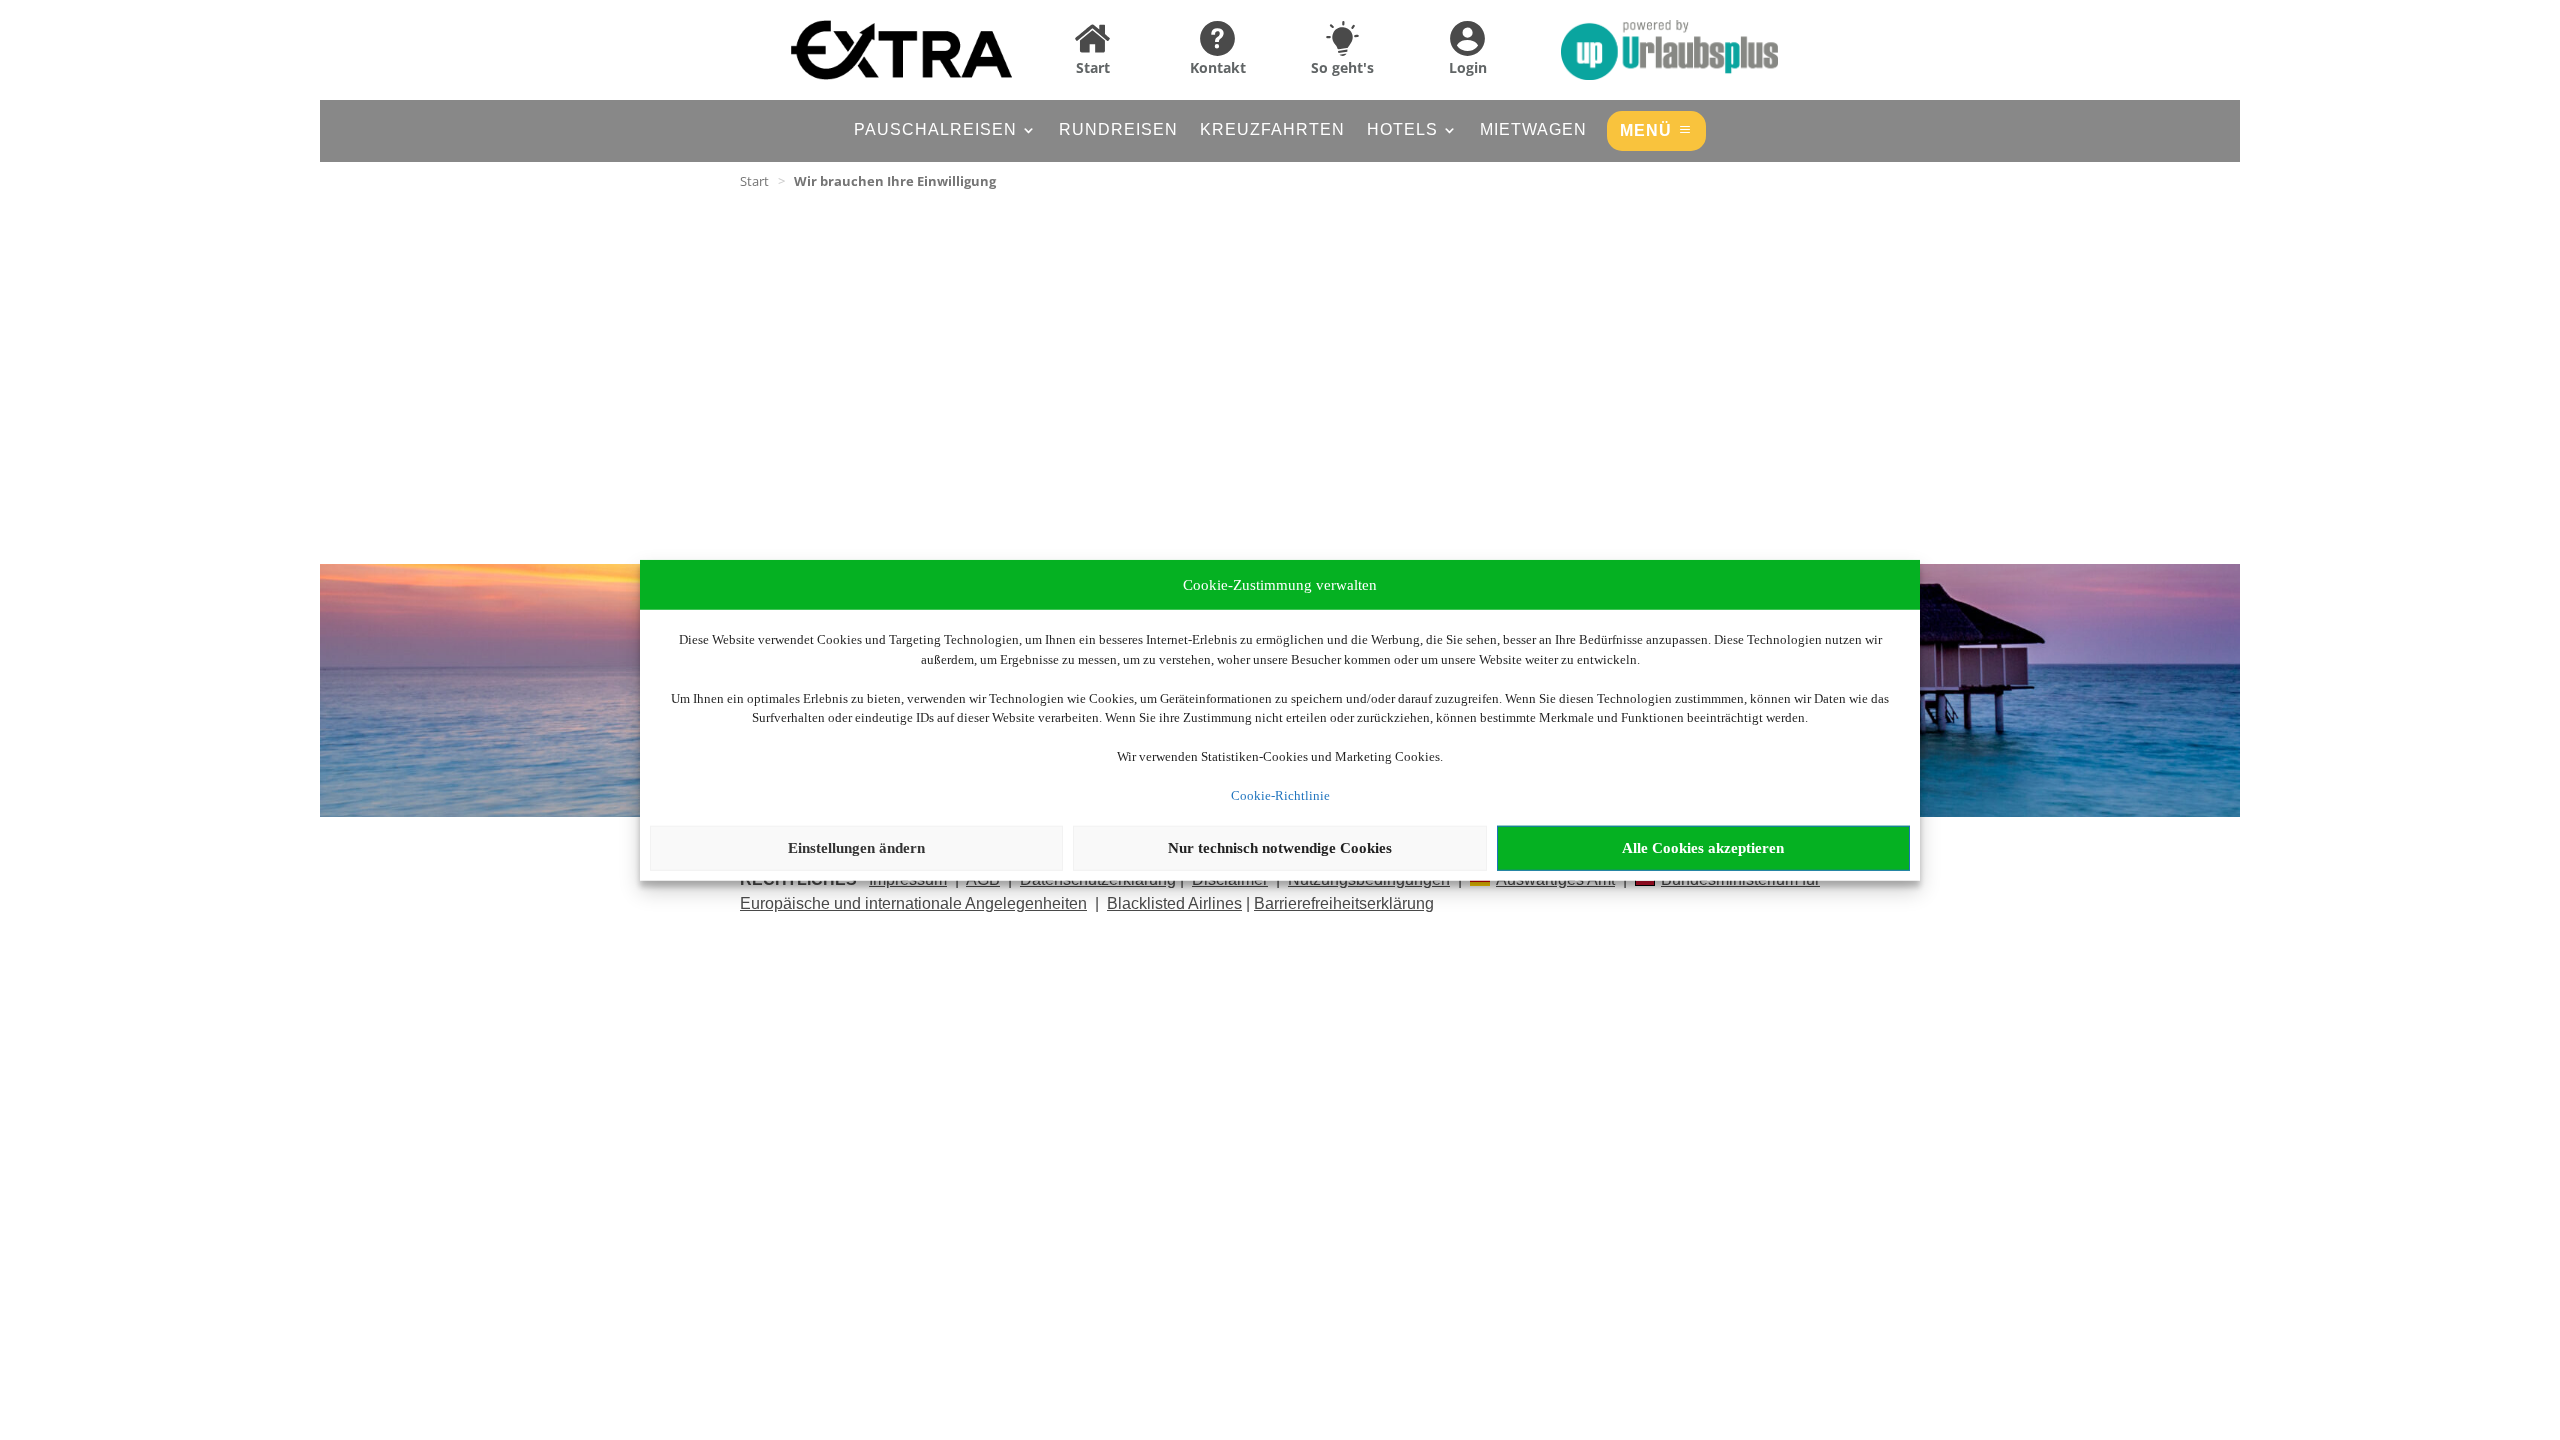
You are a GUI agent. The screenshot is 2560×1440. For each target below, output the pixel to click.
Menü (1646, 130)
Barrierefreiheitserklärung (1344, 903)
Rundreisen (1118, 130)
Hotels (1402, 130)
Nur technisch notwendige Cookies (1280, 848)
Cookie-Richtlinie (1280, 795)
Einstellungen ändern (856, 848)
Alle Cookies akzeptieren (1703, 848)
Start (754, 181)
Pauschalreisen (935, 130)
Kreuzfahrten (1272, 130)
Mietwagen (1533, 130)
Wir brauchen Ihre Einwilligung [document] (895, 181)
